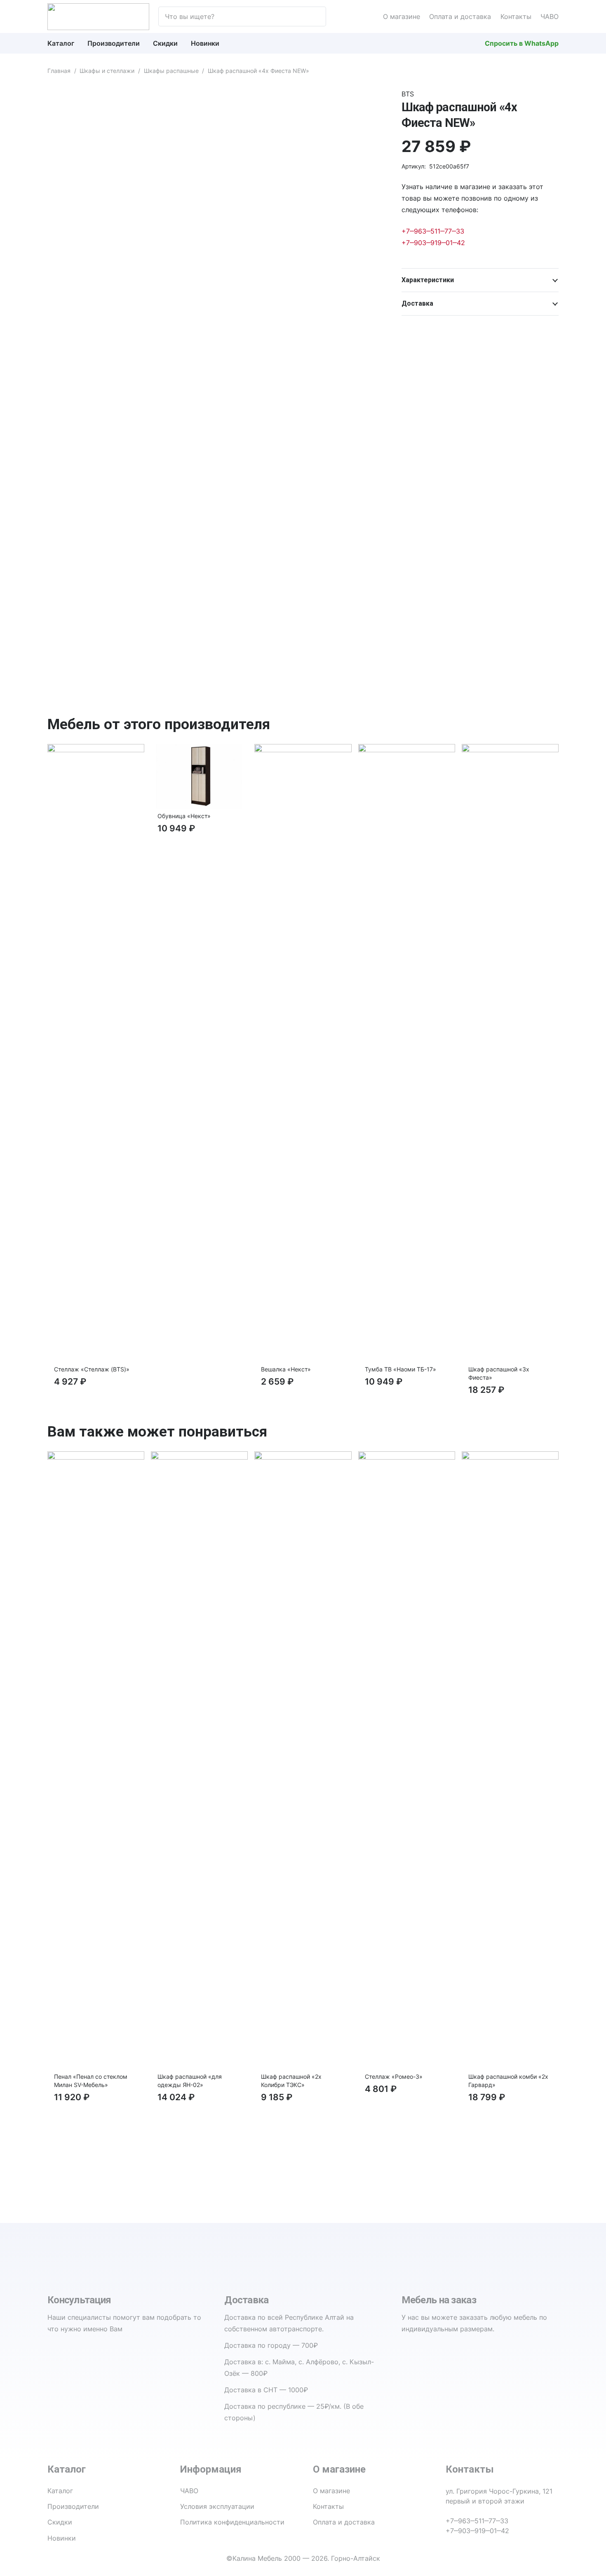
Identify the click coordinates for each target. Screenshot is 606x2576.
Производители (73, 2506)
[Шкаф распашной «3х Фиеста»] (510, 750)
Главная (59, 71)
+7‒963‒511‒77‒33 (433, 231)
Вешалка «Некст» (286, 1369)
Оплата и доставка (460, 16)
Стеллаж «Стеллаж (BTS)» (92, 1369)
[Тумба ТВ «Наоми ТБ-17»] (407, 750)
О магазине (402, 16)
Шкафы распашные (171, 71)
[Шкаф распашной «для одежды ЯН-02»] (199, 1457)
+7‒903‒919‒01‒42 (433, 243)
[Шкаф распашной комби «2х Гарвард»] (510, 1457)
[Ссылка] (98, 17)
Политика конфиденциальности (232, 2522)
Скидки (60, 2522)
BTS (408, 94)
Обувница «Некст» (184, 816)
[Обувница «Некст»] (199, 750)
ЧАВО (550, 16)
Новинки (62, 2538)
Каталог (60, 2491)
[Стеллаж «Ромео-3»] (407, 1457)
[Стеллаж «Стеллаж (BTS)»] (96, 750)
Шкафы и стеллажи (107, 71)
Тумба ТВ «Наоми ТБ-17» (400, 1369)
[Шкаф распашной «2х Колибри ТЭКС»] (303, 1457)
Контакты (516, 16)
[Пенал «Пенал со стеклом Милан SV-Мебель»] (96, 1457)
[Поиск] (316, 16)
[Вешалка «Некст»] (303, 750)
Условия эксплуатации (217, 2506)
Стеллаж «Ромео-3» (394, 2076)
